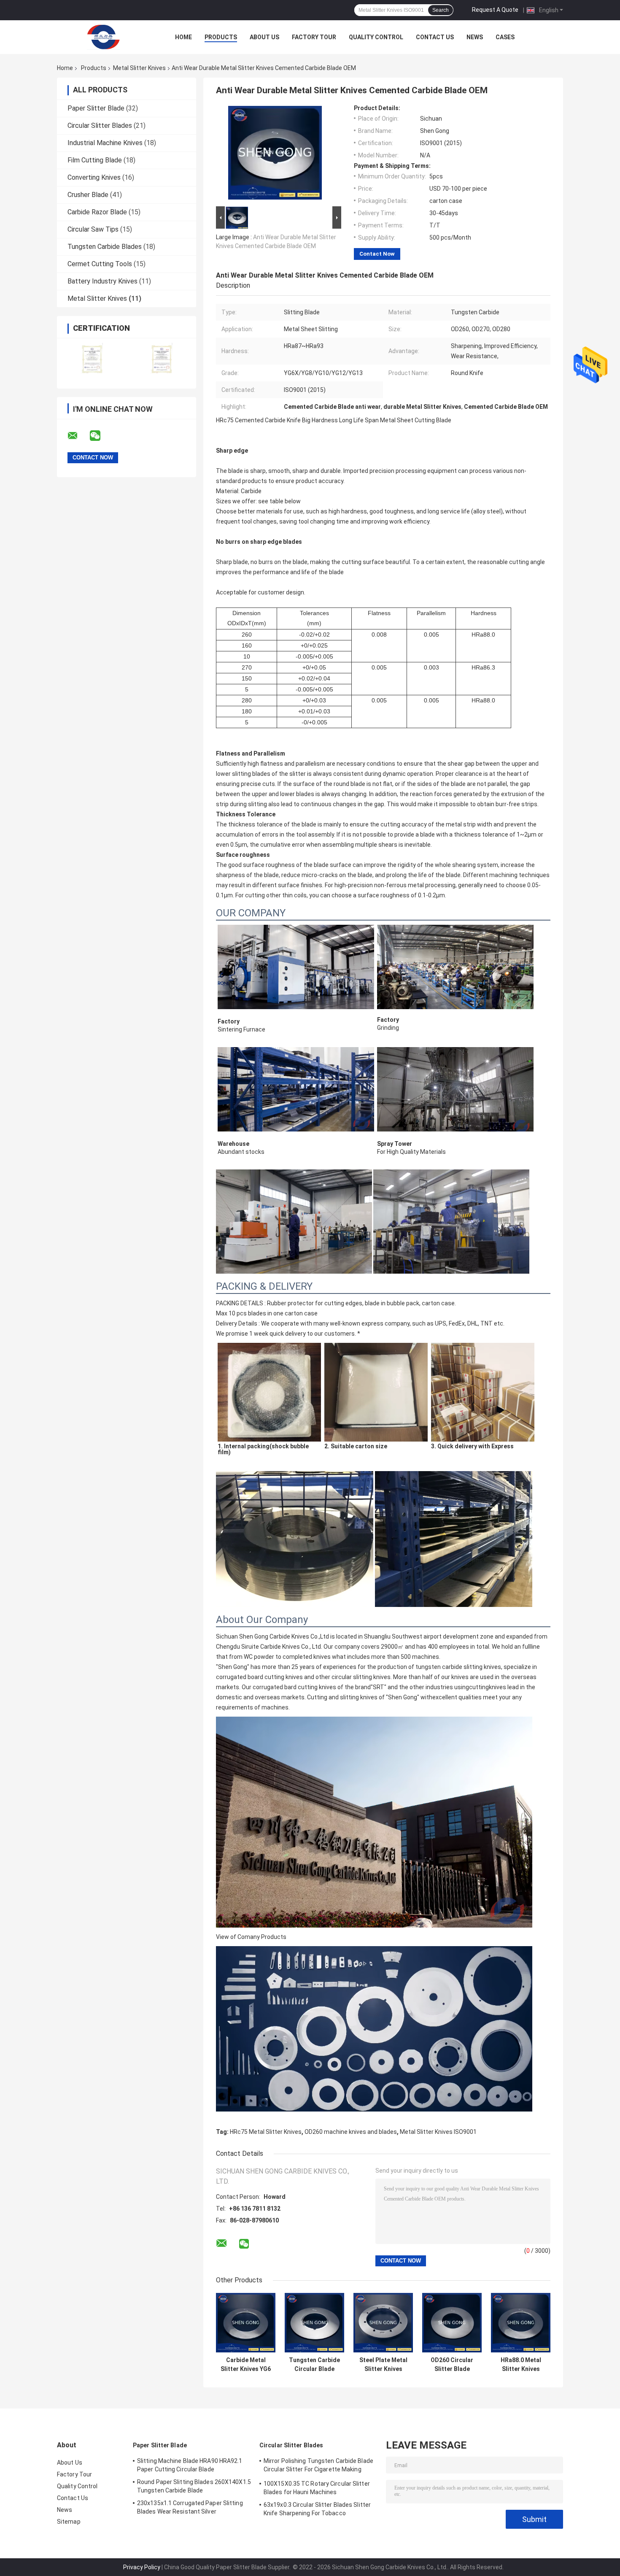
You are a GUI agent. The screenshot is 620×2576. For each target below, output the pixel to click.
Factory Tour (314, 37)
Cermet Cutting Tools (100, 264)
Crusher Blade (88, 195)
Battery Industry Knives (102, 281)
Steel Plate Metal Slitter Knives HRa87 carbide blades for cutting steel (383, 2365)
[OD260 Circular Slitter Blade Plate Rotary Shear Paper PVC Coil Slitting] (452, 2323)
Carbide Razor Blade (97, 212)
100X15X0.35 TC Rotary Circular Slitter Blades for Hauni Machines (317, 2488)
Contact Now (377, 254)
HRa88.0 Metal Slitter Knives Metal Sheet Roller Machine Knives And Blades (521, 2365)
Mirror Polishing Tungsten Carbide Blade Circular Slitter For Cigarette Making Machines (318, 2466)
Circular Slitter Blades (100, 126)
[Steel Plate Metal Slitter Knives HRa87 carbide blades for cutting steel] (383, 2323)
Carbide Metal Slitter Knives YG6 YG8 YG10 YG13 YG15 (246, 2365)
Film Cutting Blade (95, 160)
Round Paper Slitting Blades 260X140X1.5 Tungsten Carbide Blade (194, 2486)
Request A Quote (495, 10)
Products (221, 37)
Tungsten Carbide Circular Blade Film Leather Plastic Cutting (314, 2365)
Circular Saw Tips (93, 229)
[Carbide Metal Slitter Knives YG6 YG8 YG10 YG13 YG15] (246, 2323)
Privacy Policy (142, 2567)
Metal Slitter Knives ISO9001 (438, 2132)
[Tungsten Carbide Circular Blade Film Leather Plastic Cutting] (314, 2323)
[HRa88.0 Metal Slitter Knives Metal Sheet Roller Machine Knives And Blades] (521, 2323)
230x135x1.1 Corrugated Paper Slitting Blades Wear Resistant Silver (190, 2507)
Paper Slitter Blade (96, 108)
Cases (505, 37)
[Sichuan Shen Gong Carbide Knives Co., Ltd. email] (78, 436)
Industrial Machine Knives (105, 143)
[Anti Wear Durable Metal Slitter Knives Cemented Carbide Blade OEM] (275, 154)
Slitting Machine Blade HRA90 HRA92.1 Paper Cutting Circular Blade (190, 2465)
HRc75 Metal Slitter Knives (266, 2132)
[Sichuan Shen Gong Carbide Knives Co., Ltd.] (103, 37)
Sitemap (69, 2522)
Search (441, 10)
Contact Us (435, 37)
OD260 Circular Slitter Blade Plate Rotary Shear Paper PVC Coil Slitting (452, 2365)
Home (183, 37)
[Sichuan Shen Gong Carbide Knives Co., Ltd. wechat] (100, 436)
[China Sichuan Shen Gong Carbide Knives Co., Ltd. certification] (92, 358)
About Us (264, 37)
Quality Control (376, 37)
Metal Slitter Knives (139, 68)
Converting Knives (94, 177)
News (475, 37)
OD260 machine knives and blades (351, 2132)
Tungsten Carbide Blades (105, 247)
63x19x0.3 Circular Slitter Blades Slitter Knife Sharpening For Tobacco (317, 2509)
